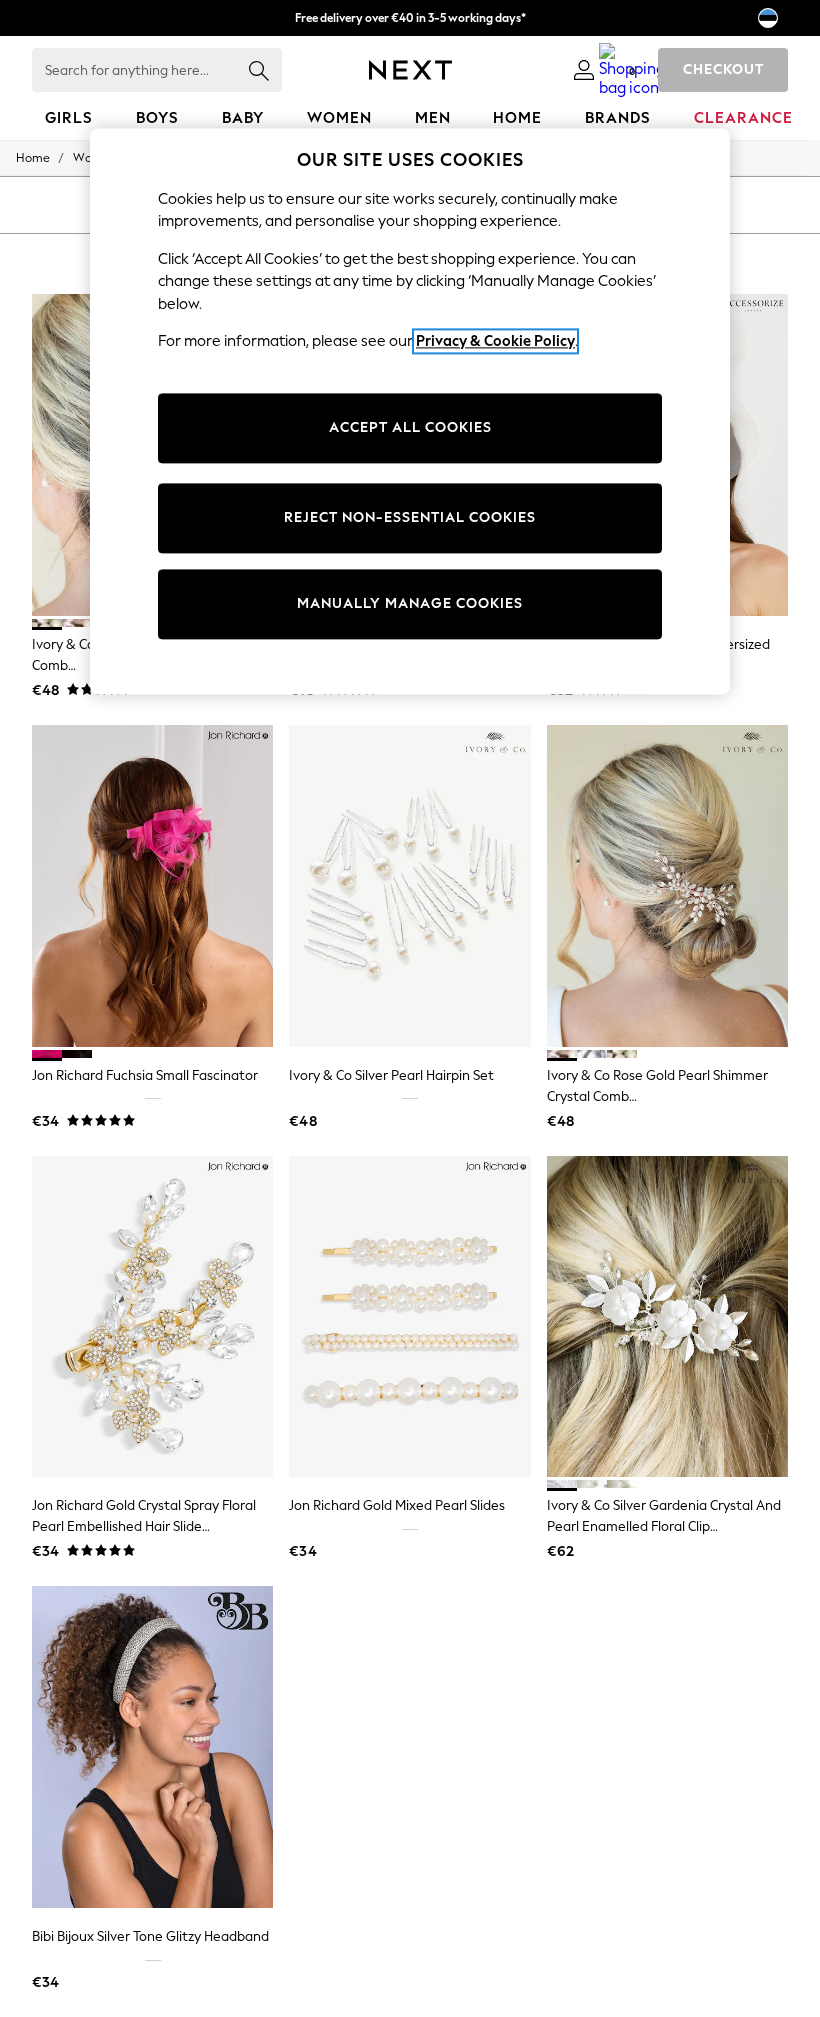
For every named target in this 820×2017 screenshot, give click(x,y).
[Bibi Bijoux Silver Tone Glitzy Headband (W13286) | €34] (152, 1747)
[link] (584, 70)
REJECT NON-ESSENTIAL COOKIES (410, 517)
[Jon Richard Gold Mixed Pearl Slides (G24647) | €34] (409, 1317)
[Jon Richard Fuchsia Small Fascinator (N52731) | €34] (152, 886)
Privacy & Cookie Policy (495, 342)
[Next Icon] (410, 70)
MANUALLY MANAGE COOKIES (410, 603)
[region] (410, 411)
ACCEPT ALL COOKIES (410, 427)
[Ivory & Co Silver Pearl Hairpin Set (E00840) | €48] (409, 886)
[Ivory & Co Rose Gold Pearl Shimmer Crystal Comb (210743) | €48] (667, 886)
